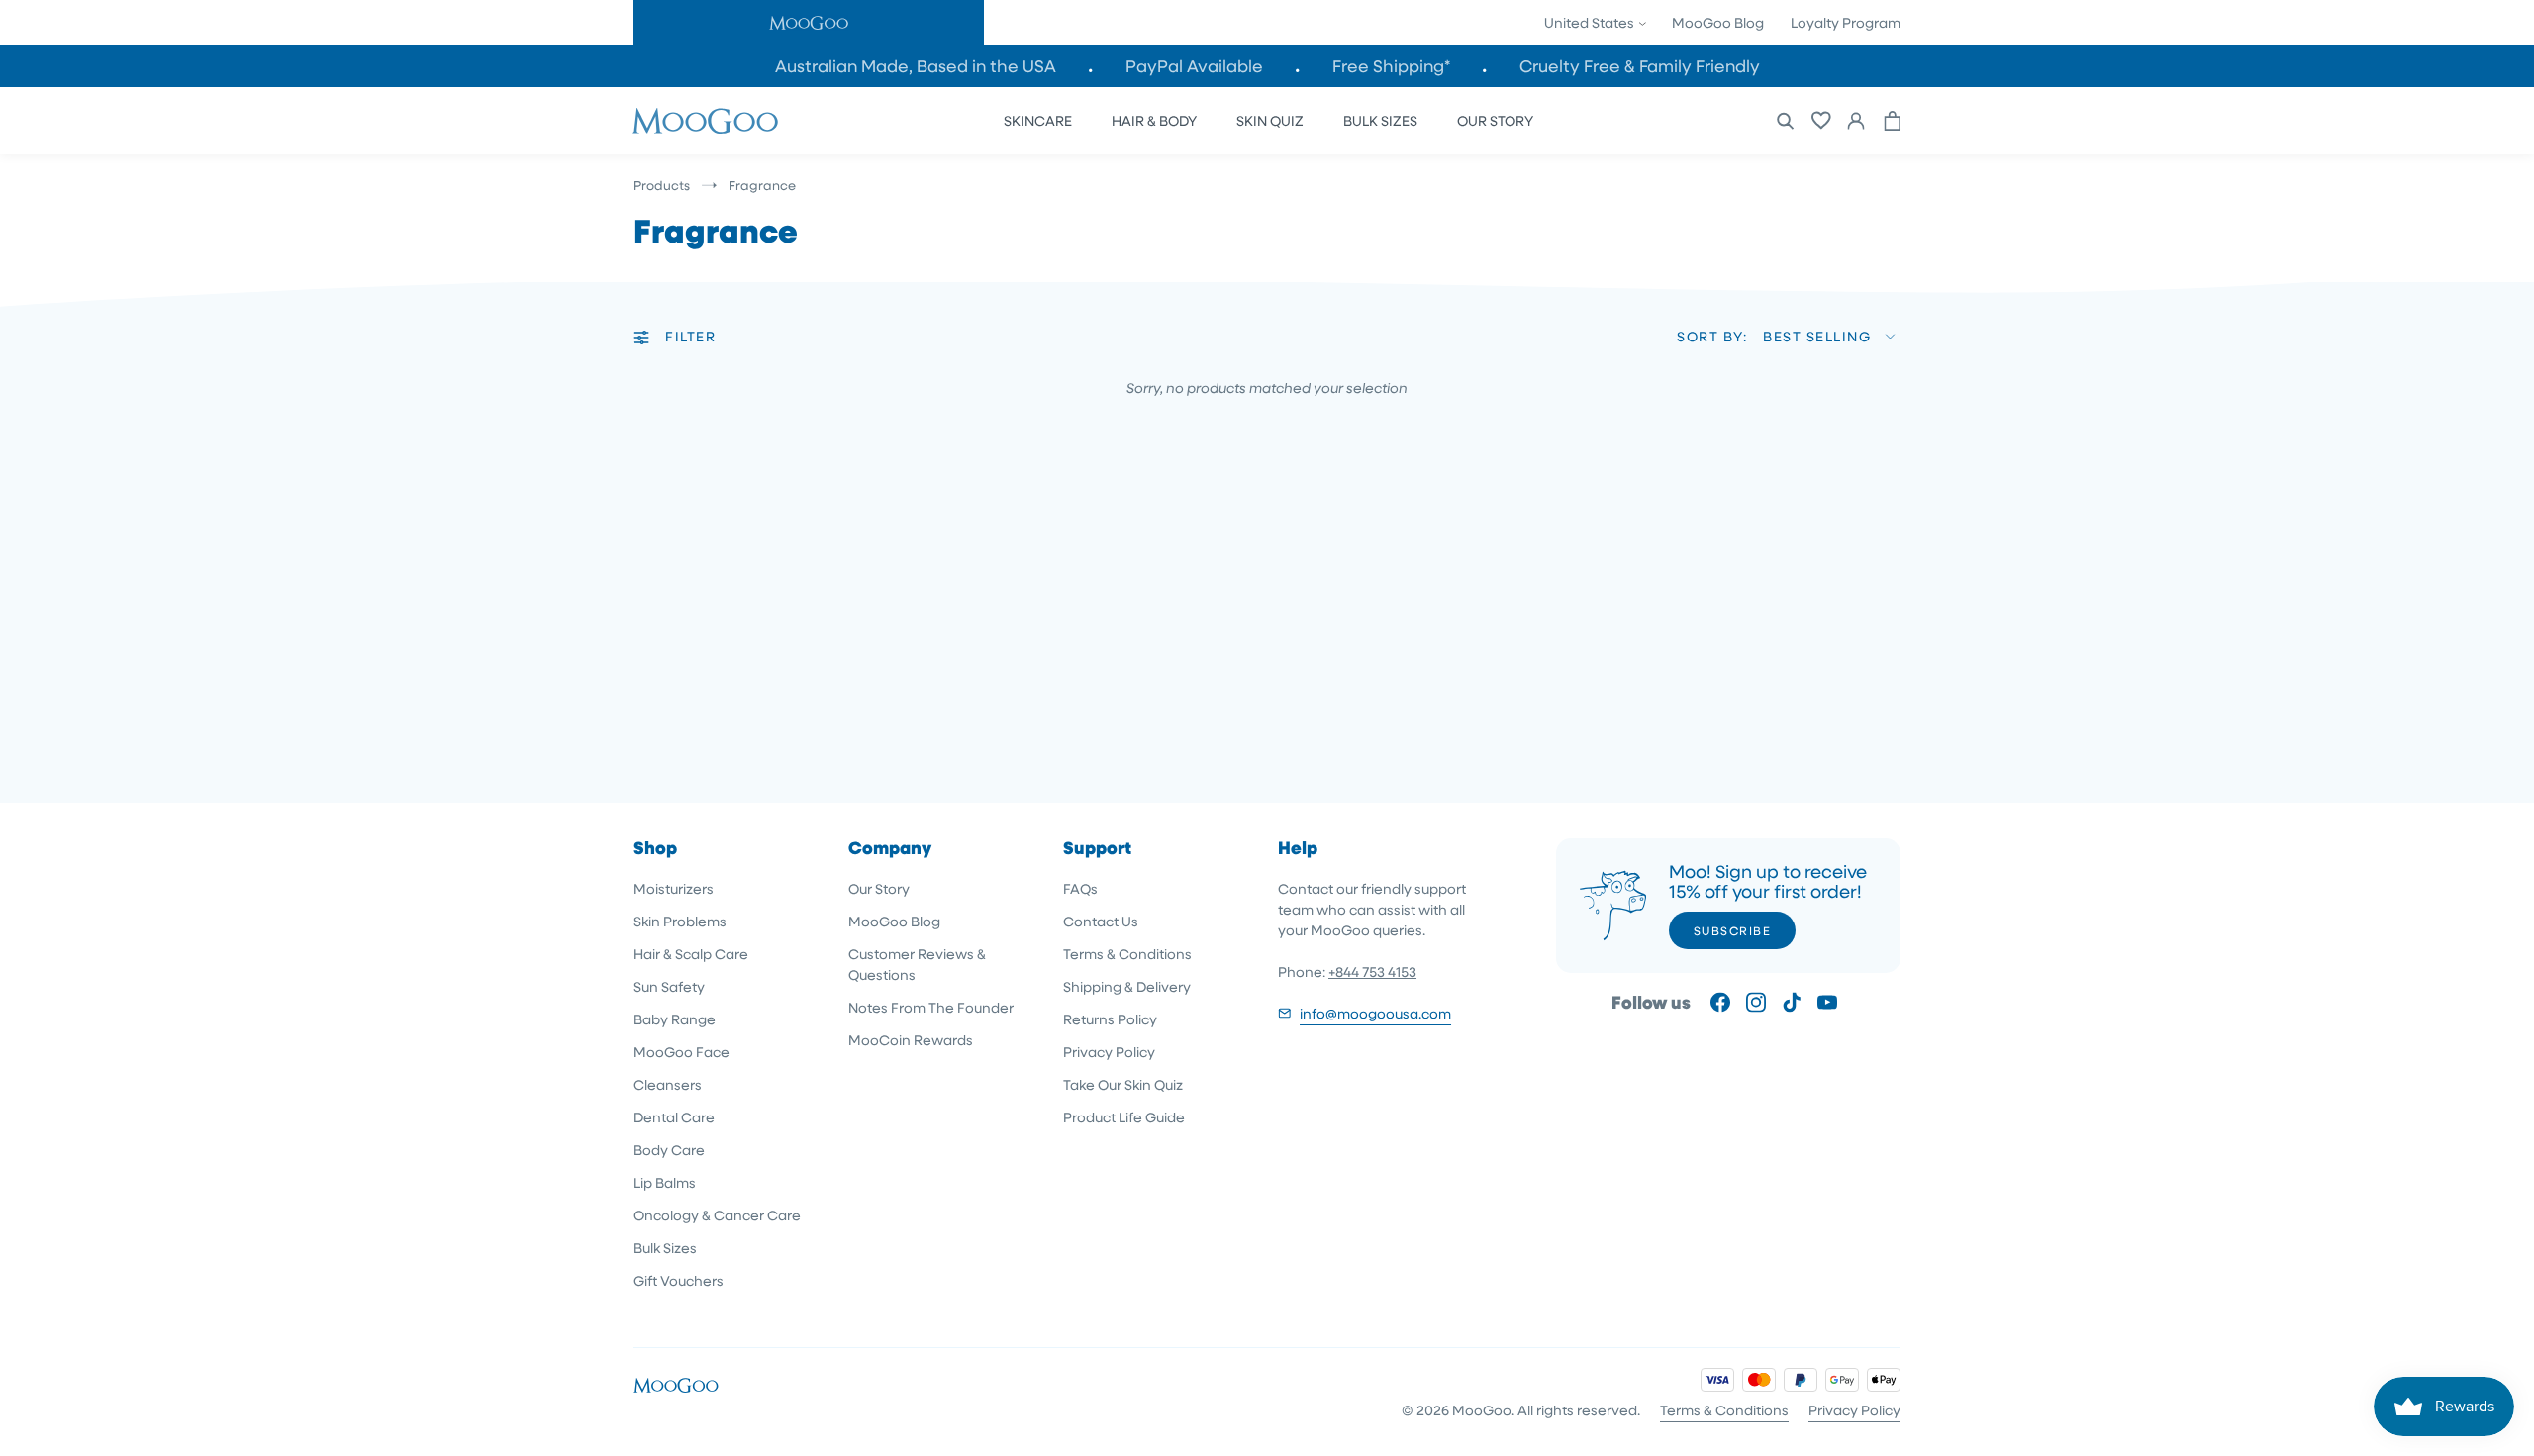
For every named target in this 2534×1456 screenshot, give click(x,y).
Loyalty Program (1846, 22)
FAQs (1080, 888)
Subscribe (1733, 930)
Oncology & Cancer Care (717, 1215)
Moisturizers (674, 888)
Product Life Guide (1124, 1117)
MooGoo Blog (1718, 22)
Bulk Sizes (665, 1248)
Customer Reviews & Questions (917, 964)
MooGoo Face (682, 1052)
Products (662, 185)
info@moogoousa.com (1375, 1013)
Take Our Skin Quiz (1123, 1084)
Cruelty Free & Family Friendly (1640, 66)
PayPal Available (1194, 66)
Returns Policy (1110, 1019)
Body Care (669, 1150)
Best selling (1817, 336)
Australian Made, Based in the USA (916, 66)
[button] (809, 22)
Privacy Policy (1109, 1052)
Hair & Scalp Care (691, 954)
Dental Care (674, 1117)
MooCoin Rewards (911, 1040)
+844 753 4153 (1372, 971)
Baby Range (675, 1019)
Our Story (879, 888)
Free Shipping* (1391, 66)
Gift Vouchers (679, 1280)
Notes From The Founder (931, 1007)
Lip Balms (665, 1182)
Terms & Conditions (1127, 954)
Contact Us (1101, 921)
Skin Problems (680, 921)
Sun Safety (669, 986)
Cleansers (668, 1084)
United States (1591, 22)
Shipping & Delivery (1127, 986)
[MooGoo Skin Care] (705, 121)
